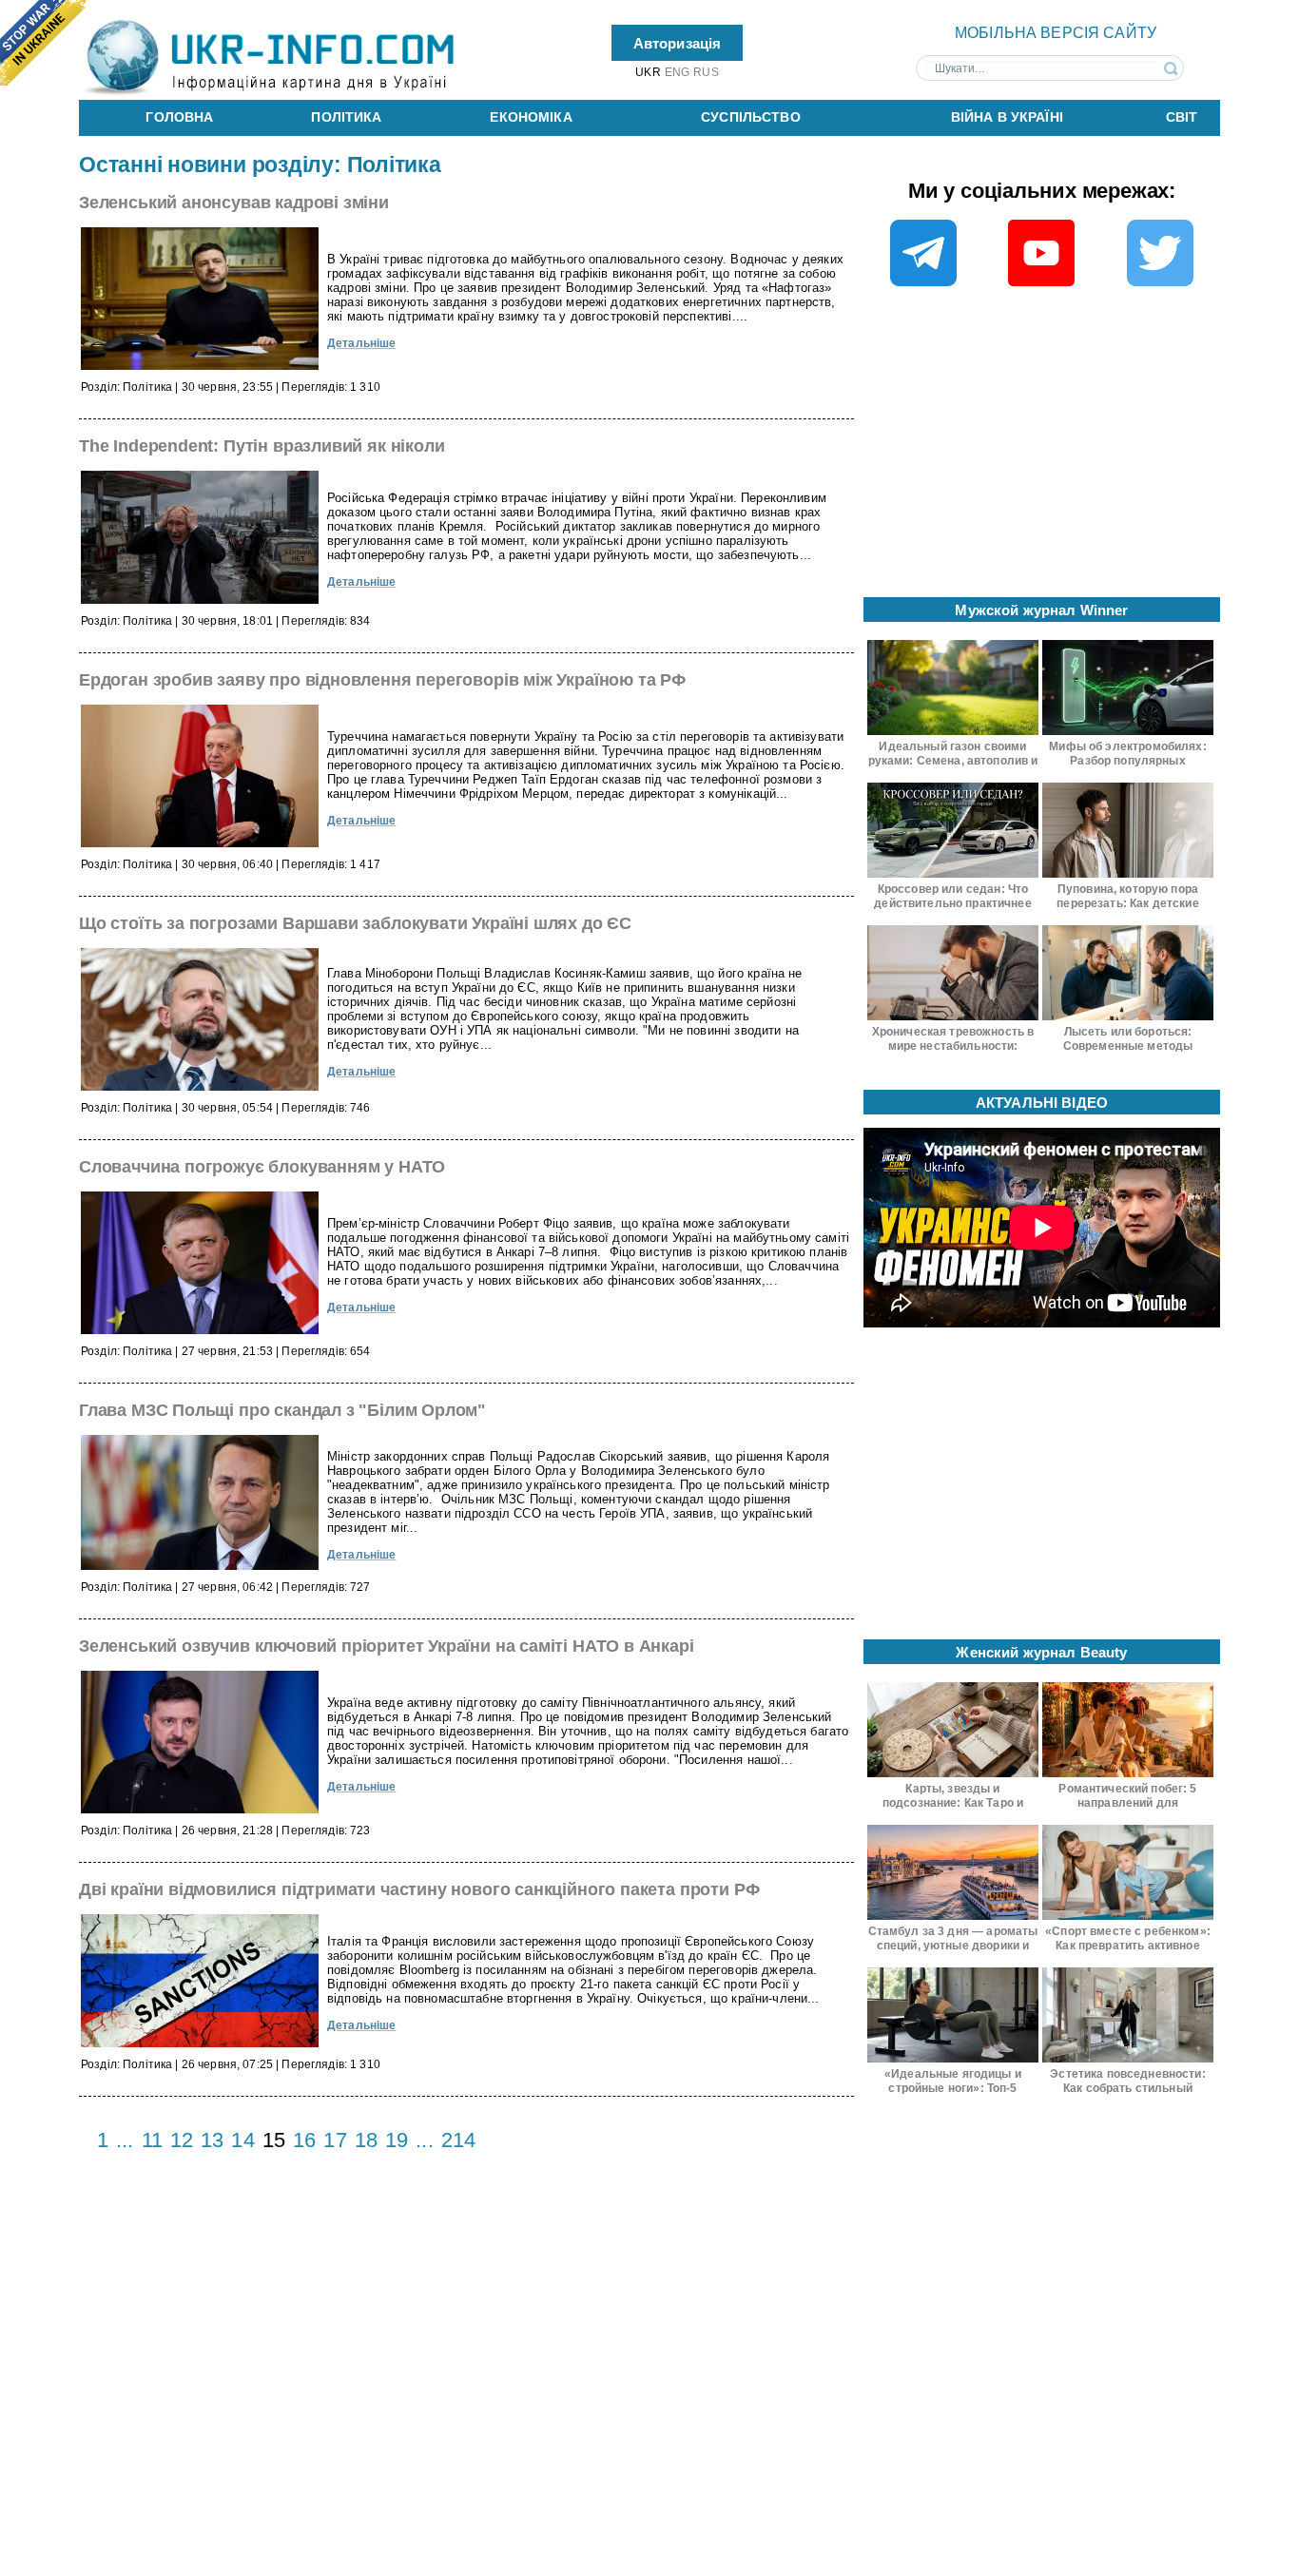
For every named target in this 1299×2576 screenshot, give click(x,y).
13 (212, 2140)
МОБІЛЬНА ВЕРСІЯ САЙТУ (1056, 33)
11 (152, 2140)
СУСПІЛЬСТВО (751, 117)
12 (182, 2140)
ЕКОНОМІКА (531, 117)
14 (242, 2140)
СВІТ (1182, 117)
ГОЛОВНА (179, 117)
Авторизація (678, 42)
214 (458, 2140)
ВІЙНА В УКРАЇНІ (1007, 117)
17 (335, 2140)
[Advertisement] (1042, 448)
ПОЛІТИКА (346, 117)
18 (366, 2140)
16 (304, 2140)
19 (397, 2140)
